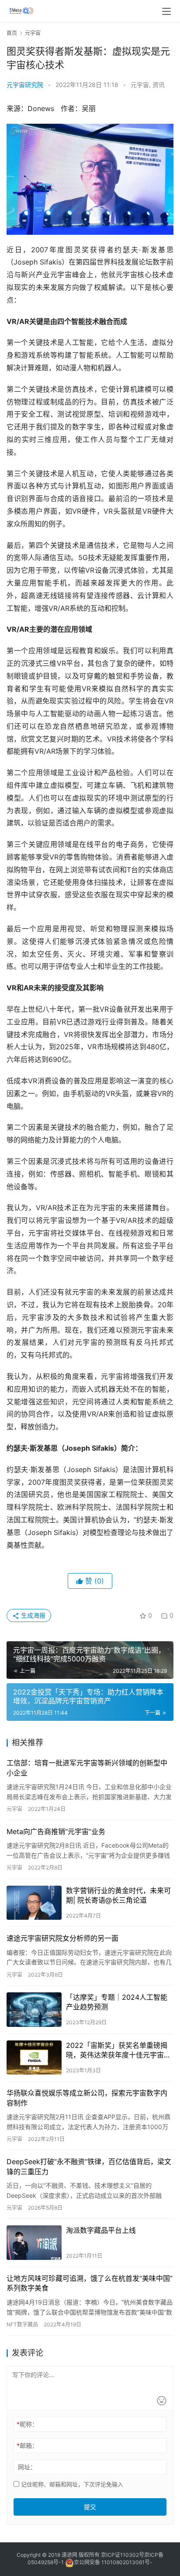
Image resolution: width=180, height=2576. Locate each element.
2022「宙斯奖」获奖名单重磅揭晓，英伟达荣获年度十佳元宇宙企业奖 (118, 2050)
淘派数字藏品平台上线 (101, 2230)
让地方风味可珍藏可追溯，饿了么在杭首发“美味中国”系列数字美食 (90, 2283)
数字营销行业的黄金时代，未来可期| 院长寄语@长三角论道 (118, 1895)
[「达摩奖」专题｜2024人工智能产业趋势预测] (34, 2010)
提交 (90, 2507)
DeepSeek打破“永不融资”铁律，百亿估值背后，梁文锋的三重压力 (89, 2166)
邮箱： (27, 2445)
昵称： (27, 2424)
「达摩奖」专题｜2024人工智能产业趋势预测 (117, 2002)
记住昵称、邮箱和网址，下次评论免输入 (71, 2484)
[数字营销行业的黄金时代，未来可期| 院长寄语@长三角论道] (34, 1903)
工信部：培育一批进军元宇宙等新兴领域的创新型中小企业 (87, 1768)
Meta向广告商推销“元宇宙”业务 (56, 1831)
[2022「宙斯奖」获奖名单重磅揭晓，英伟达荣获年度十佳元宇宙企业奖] (34, 2058)
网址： (27, 2467)
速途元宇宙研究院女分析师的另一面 (62, 1938)
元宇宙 (140, 85)
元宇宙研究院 (25, 85)
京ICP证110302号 (123, 2555)
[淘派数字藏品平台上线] (34, 2243)
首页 (12, 33)
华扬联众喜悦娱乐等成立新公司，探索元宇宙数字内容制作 (87, 2098)
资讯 (159, 85)
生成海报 (32, 1615)
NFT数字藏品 (22, 2324)
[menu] (166, 11)
